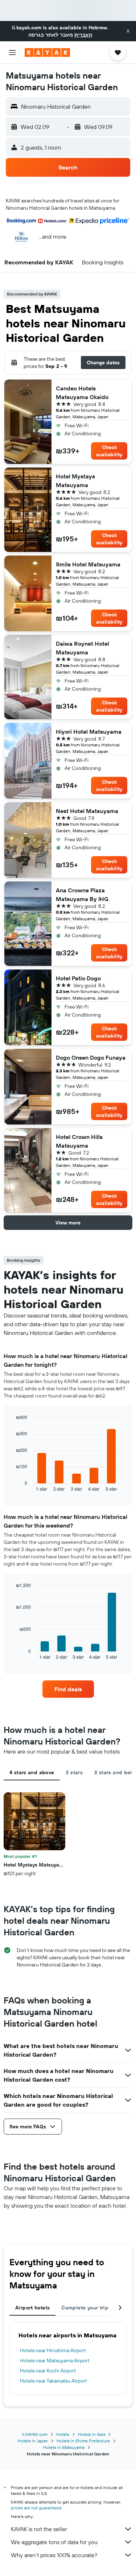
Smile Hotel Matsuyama (88, 564)
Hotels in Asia (92, 2434)
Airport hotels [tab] (32, 2308)
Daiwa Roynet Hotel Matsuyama (83, 648)
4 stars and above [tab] (32, 1772)
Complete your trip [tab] (85, 2308)
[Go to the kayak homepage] (47, 53)
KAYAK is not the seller (39, 2529)
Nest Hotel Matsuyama (87, 811)
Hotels (63, 2434)
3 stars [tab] (74, 1772)
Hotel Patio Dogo (78, 978)
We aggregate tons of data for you (54, 2542)
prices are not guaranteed (36, 2508)
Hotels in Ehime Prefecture (83, 2441)
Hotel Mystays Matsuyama (75, 481)
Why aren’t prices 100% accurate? (54, 2555)
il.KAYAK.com (35, 2434)
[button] (128, 31)
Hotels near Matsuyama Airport (55, 2361)
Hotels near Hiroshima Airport (53, 2350)
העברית (83, 35)
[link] (68, 1689)
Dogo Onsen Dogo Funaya (91, 1057)
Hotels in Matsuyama (64, 2447)
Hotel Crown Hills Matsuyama (79, 1141)
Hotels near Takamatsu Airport (53, 2381)
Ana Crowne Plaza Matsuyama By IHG (82, 895)
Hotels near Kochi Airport (48, 2371)
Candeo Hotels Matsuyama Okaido (82, 393)
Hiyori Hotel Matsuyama (89, 732)
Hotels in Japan (33, 2441)
